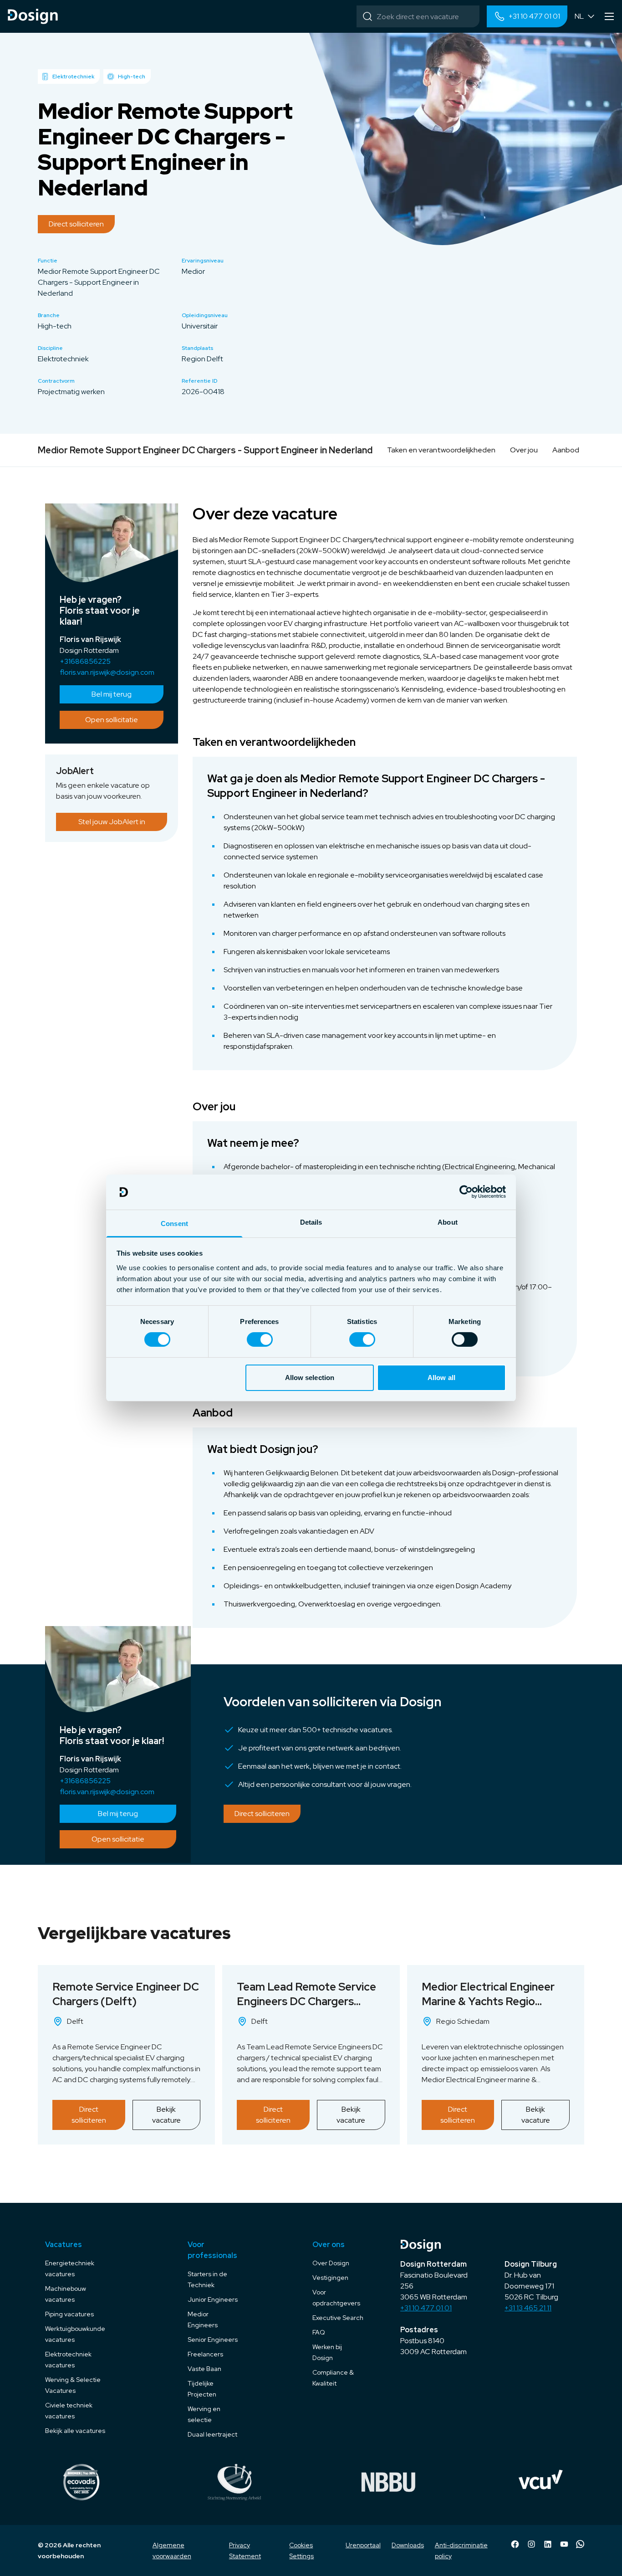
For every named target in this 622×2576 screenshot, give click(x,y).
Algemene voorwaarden (172, 2550)
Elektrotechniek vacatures (68, 2360)
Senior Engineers (213, 2340)
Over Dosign (331, 2263)
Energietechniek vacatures (70, 2268)
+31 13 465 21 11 (528, 2308)
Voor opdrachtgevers (336, 2298)
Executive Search (338, 2318)
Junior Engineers (213, 2299)
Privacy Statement (245, 2550)
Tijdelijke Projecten (202, 2389)
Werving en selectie (204, 2414)
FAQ (319, 2332)
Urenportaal (363, 2545)
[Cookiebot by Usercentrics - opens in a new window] (466, 1192)
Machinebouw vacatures (66, 2294)
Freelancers (205, 2354)
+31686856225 (85, 661)
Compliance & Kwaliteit (333, 2378)
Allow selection (310, 1378)
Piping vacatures (69, 2314)
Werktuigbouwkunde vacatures (75, 2334)
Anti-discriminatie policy (461, 2550)
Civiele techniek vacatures (69, 2411)
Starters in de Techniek (207, 2279)
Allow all (441, 1378)
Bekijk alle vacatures (75, 2431)
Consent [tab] (174, 1224)
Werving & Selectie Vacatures (73, 2385)
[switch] (260, 1339)
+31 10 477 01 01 (426, 2308)
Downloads (408, 2545)
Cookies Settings (301, 2550)
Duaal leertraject (212, 2434)
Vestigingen (330, 2278)
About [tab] (448, 1222)
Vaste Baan (204, 2369)
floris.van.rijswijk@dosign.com (107, 672)
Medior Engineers (203, 2319)
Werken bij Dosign (327, 2352)
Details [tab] (311, 1222)
